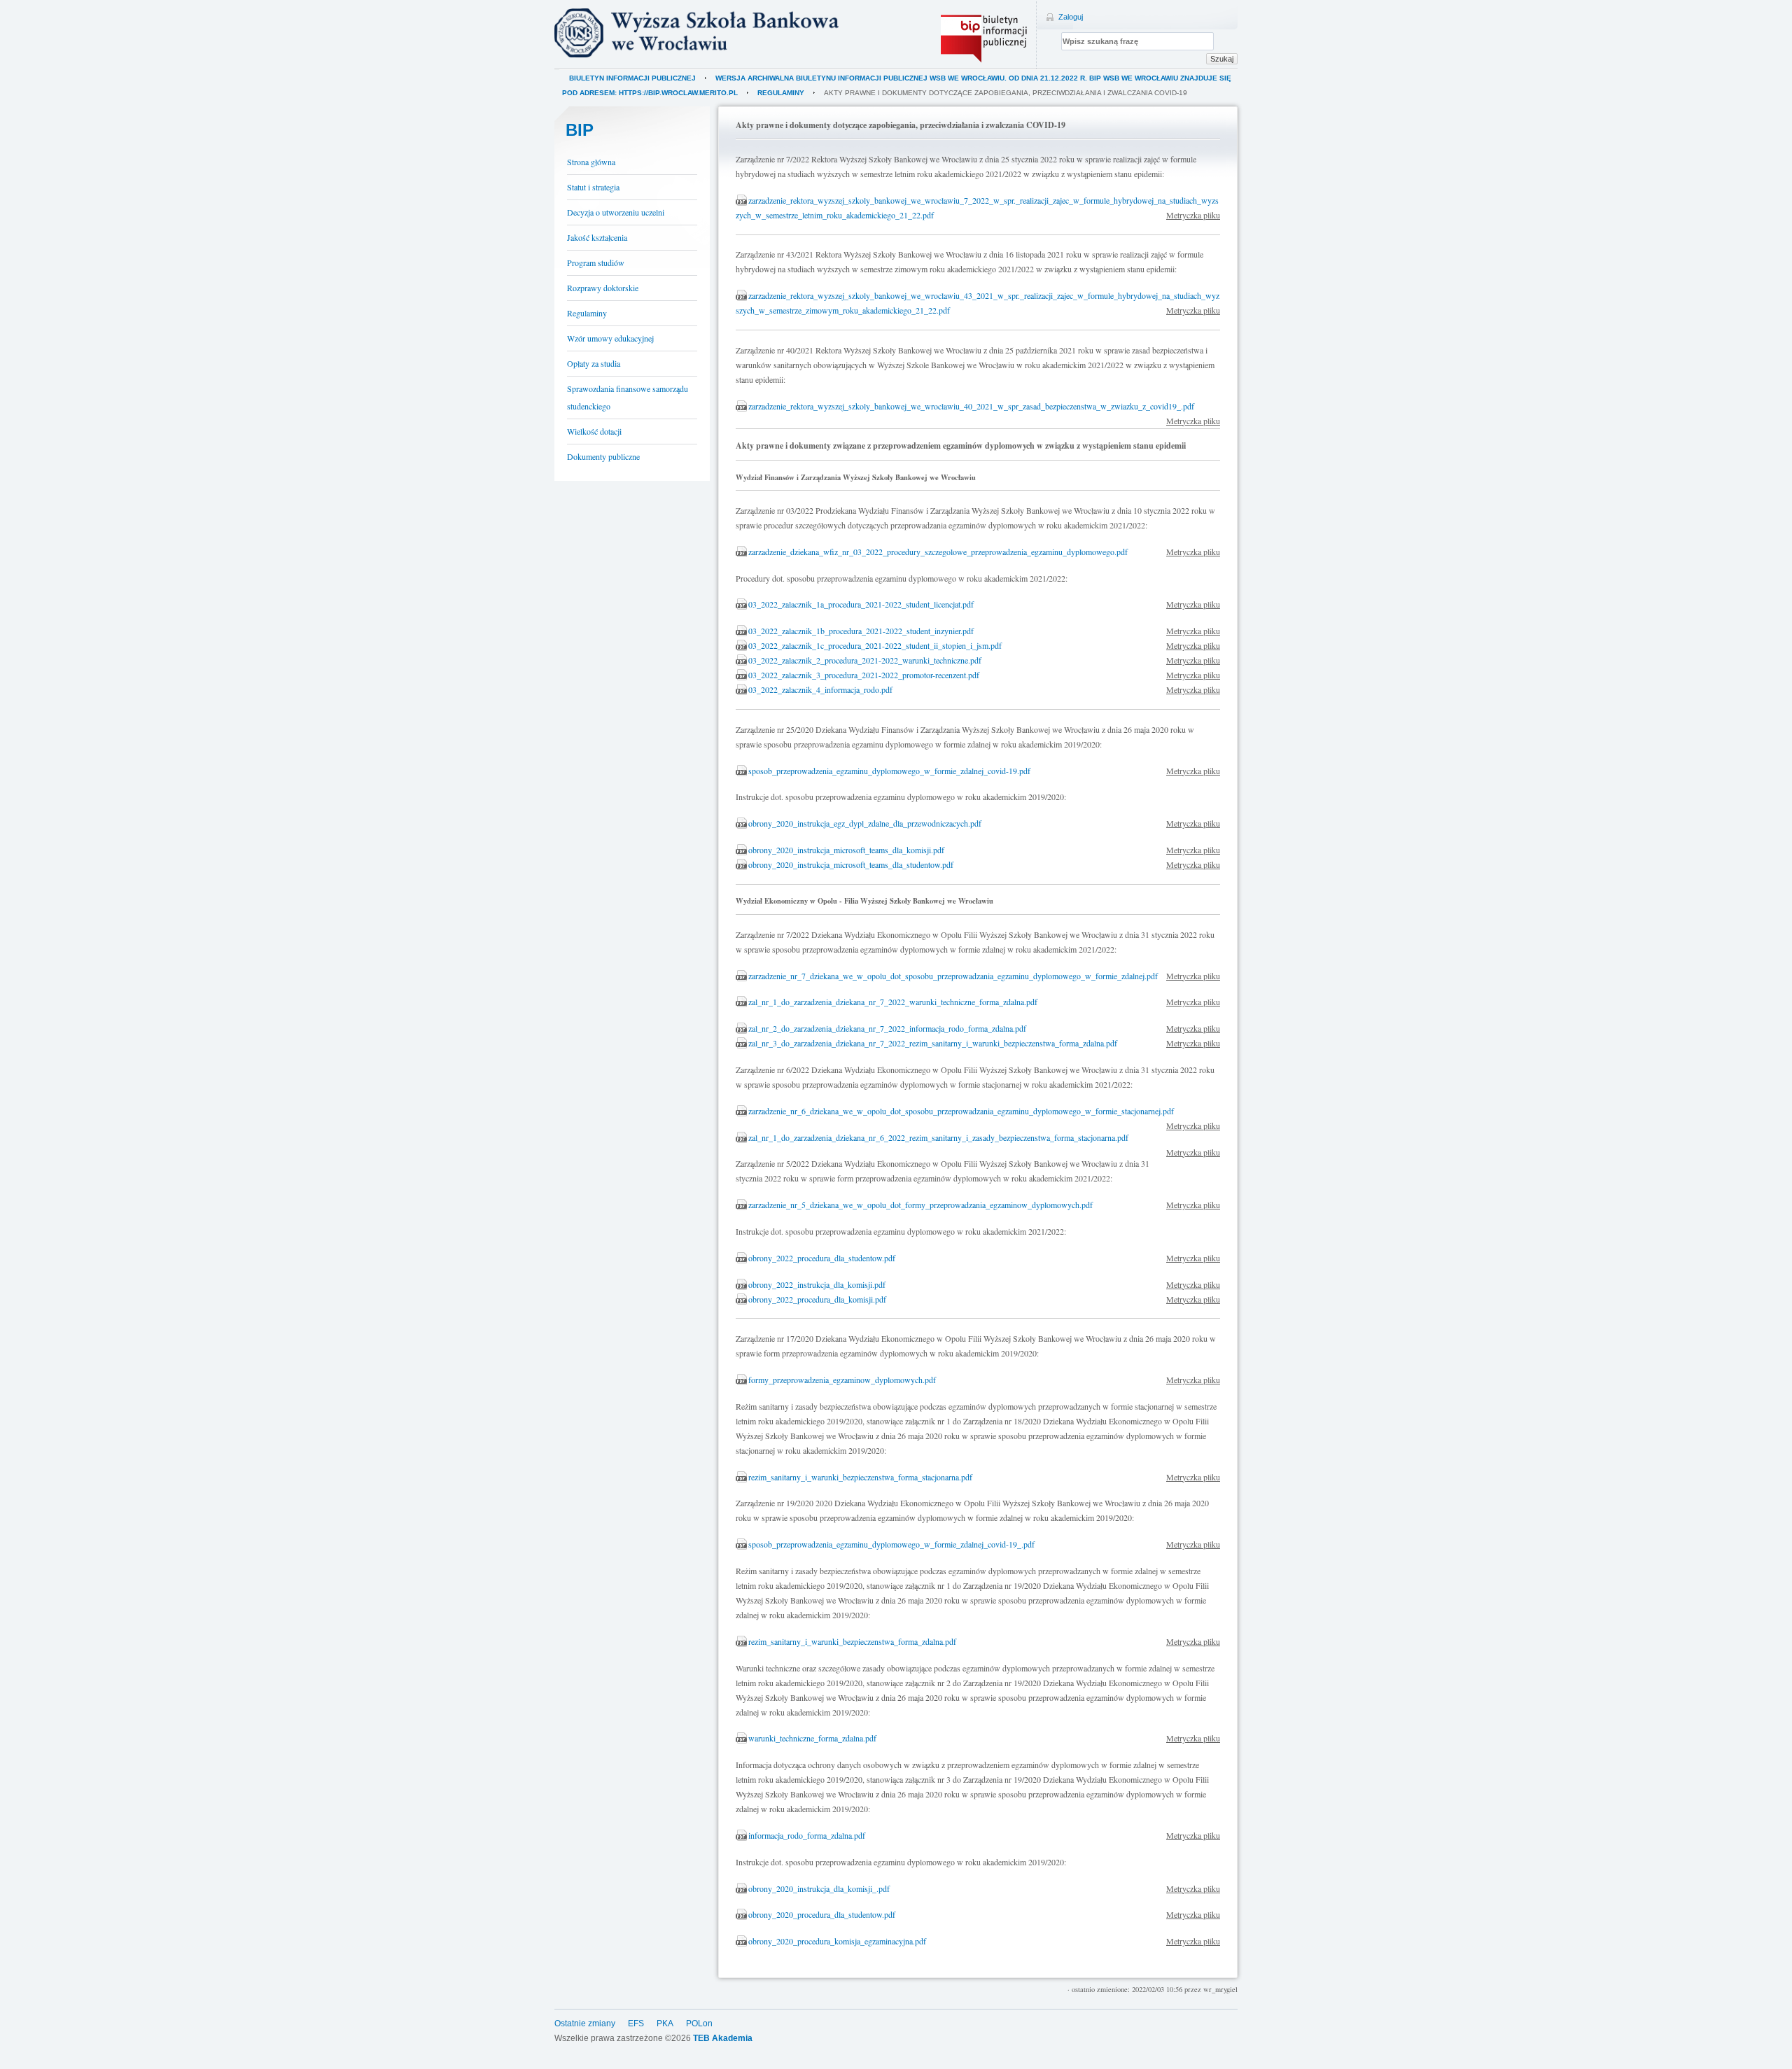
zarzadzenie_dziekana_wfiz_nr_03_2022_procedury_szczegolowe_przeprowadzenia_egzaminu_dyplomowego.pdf (938, 552)
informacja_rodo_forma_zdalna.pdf (807, 1835)
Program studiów (596, 262)
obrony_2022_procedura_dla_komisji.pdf (817, 1299)
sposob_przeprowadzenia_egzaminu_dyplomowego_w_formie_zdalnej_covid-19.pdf (889, 771)
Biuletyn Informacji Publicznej (632, 78)
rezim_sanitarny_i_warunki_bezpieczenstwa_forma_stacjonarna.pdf (860, 1477)
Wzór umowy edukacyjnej (610, 338)
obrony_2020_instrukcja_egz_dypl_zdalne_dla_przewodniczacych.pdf (865, 823)
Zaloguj (1071, 17)
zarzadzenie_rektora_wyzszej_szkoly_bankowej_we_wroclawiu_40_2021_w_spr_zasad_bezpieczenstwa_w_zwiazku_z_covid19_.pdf (971, 406)
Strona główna (591, 162)
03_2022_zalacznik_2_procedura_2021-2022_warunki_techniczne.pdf (865, 660)
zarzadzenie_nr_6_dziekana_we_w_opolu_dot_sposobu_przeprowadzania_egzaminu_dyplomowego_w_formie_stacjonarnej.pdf (961, 1111)
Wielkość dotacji (594, 431)
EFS (636, 2024)
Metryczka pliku (1193, 215)
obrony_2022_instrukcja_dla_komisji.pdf (817, 1284)
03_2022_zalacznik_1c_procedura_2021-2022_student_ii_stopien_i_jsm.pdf (875, 645)
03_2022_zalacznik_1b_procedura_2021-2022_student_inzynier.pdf (861, 631)
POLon (699, 2024)
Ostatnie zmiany (585, 2024)
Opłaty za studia (594, 363)
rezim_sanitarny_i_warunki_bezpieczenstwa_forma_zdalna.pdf (852, 1641)
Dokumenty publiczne (603, 456)
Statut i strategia (593, 187)
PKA (665, 2024)
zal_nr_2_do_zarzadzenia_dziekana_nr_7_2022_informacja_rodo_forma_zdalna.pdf (887, 1028)
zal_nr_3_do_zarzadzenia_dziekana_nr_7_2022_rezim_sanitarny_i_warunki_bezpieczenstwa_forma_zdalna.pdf (933, 1043)
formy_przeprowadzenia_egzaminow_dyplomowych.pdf (842, 1380)
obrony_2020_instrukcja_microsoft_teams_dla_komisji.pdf (846, 850)
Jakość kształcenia (597, 237)
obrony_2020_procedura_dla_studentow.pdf (822, 1914)
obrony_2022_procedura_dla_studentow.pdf (822, 1258)
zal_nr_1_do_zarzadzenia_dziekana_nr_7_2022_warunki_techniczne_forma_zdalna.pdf (893, 1002)
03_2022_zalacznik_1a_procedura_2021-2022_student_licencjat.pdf (861, 604)
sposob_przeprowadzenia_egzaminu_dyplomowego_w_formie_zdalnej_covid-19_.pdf (891, 1544)
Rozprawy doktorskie (603, 288)
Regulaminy (781, 93)
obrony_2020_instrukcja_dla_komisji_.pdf (819, 1888)
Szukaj (1222, 59)
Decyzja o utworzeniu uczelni (616, 212)
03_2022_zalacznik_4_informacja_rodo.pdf (820, 689)
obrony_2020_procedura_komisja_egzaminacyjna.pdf (837, 1941)
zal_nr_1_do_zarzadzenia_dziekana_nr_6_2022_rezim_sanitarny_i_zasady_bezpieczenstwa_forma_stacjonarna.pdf (938, 1137)
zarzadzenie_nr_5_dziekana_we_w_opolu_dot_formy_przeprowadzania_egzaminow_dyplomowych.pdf (920, 1205)
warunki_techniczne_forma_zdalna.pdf (812, 1738)
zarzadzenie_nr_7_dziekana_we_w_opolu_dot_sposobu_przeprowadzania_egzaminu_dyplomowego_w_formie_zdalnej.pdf (953, 976)
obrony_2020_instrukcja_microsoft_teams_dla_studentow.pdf (851, 864)
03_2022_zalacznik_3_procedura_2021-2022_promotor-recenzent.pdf (864, 675)
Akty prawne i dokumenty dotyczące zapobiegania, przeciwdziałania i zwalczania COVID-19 (1006, 93)
